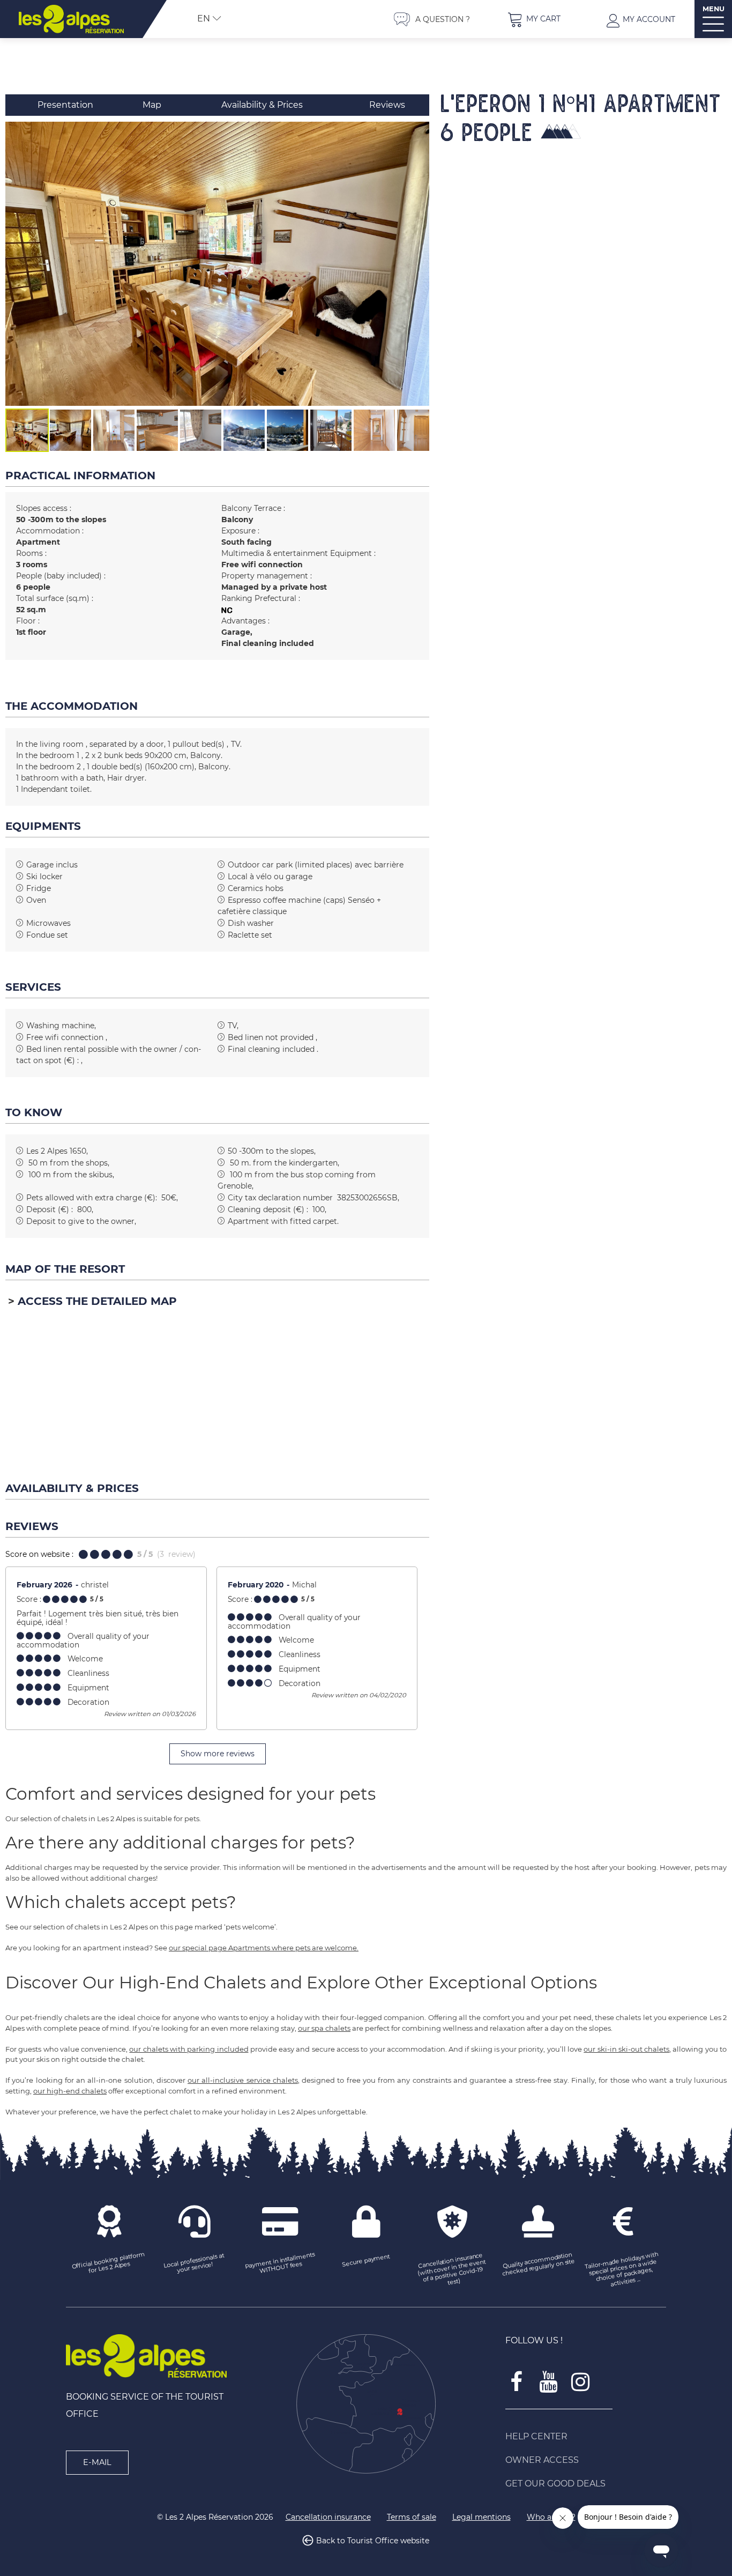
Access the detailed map (97, 1301)
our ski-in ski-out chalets (626, 2049)
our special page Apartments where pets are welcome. (264, 1948)
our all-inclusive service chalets (243, 2080)
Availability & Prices (262, 105)
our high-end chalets (70, 2091)
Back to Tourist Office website (373, 2541)
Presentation (65, 105)
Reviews (387, 105)
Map (152, 105)
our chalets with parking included (189, 2049)
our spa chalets (324, 2028)
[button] (534, 19)
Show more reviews (218, 1754)
